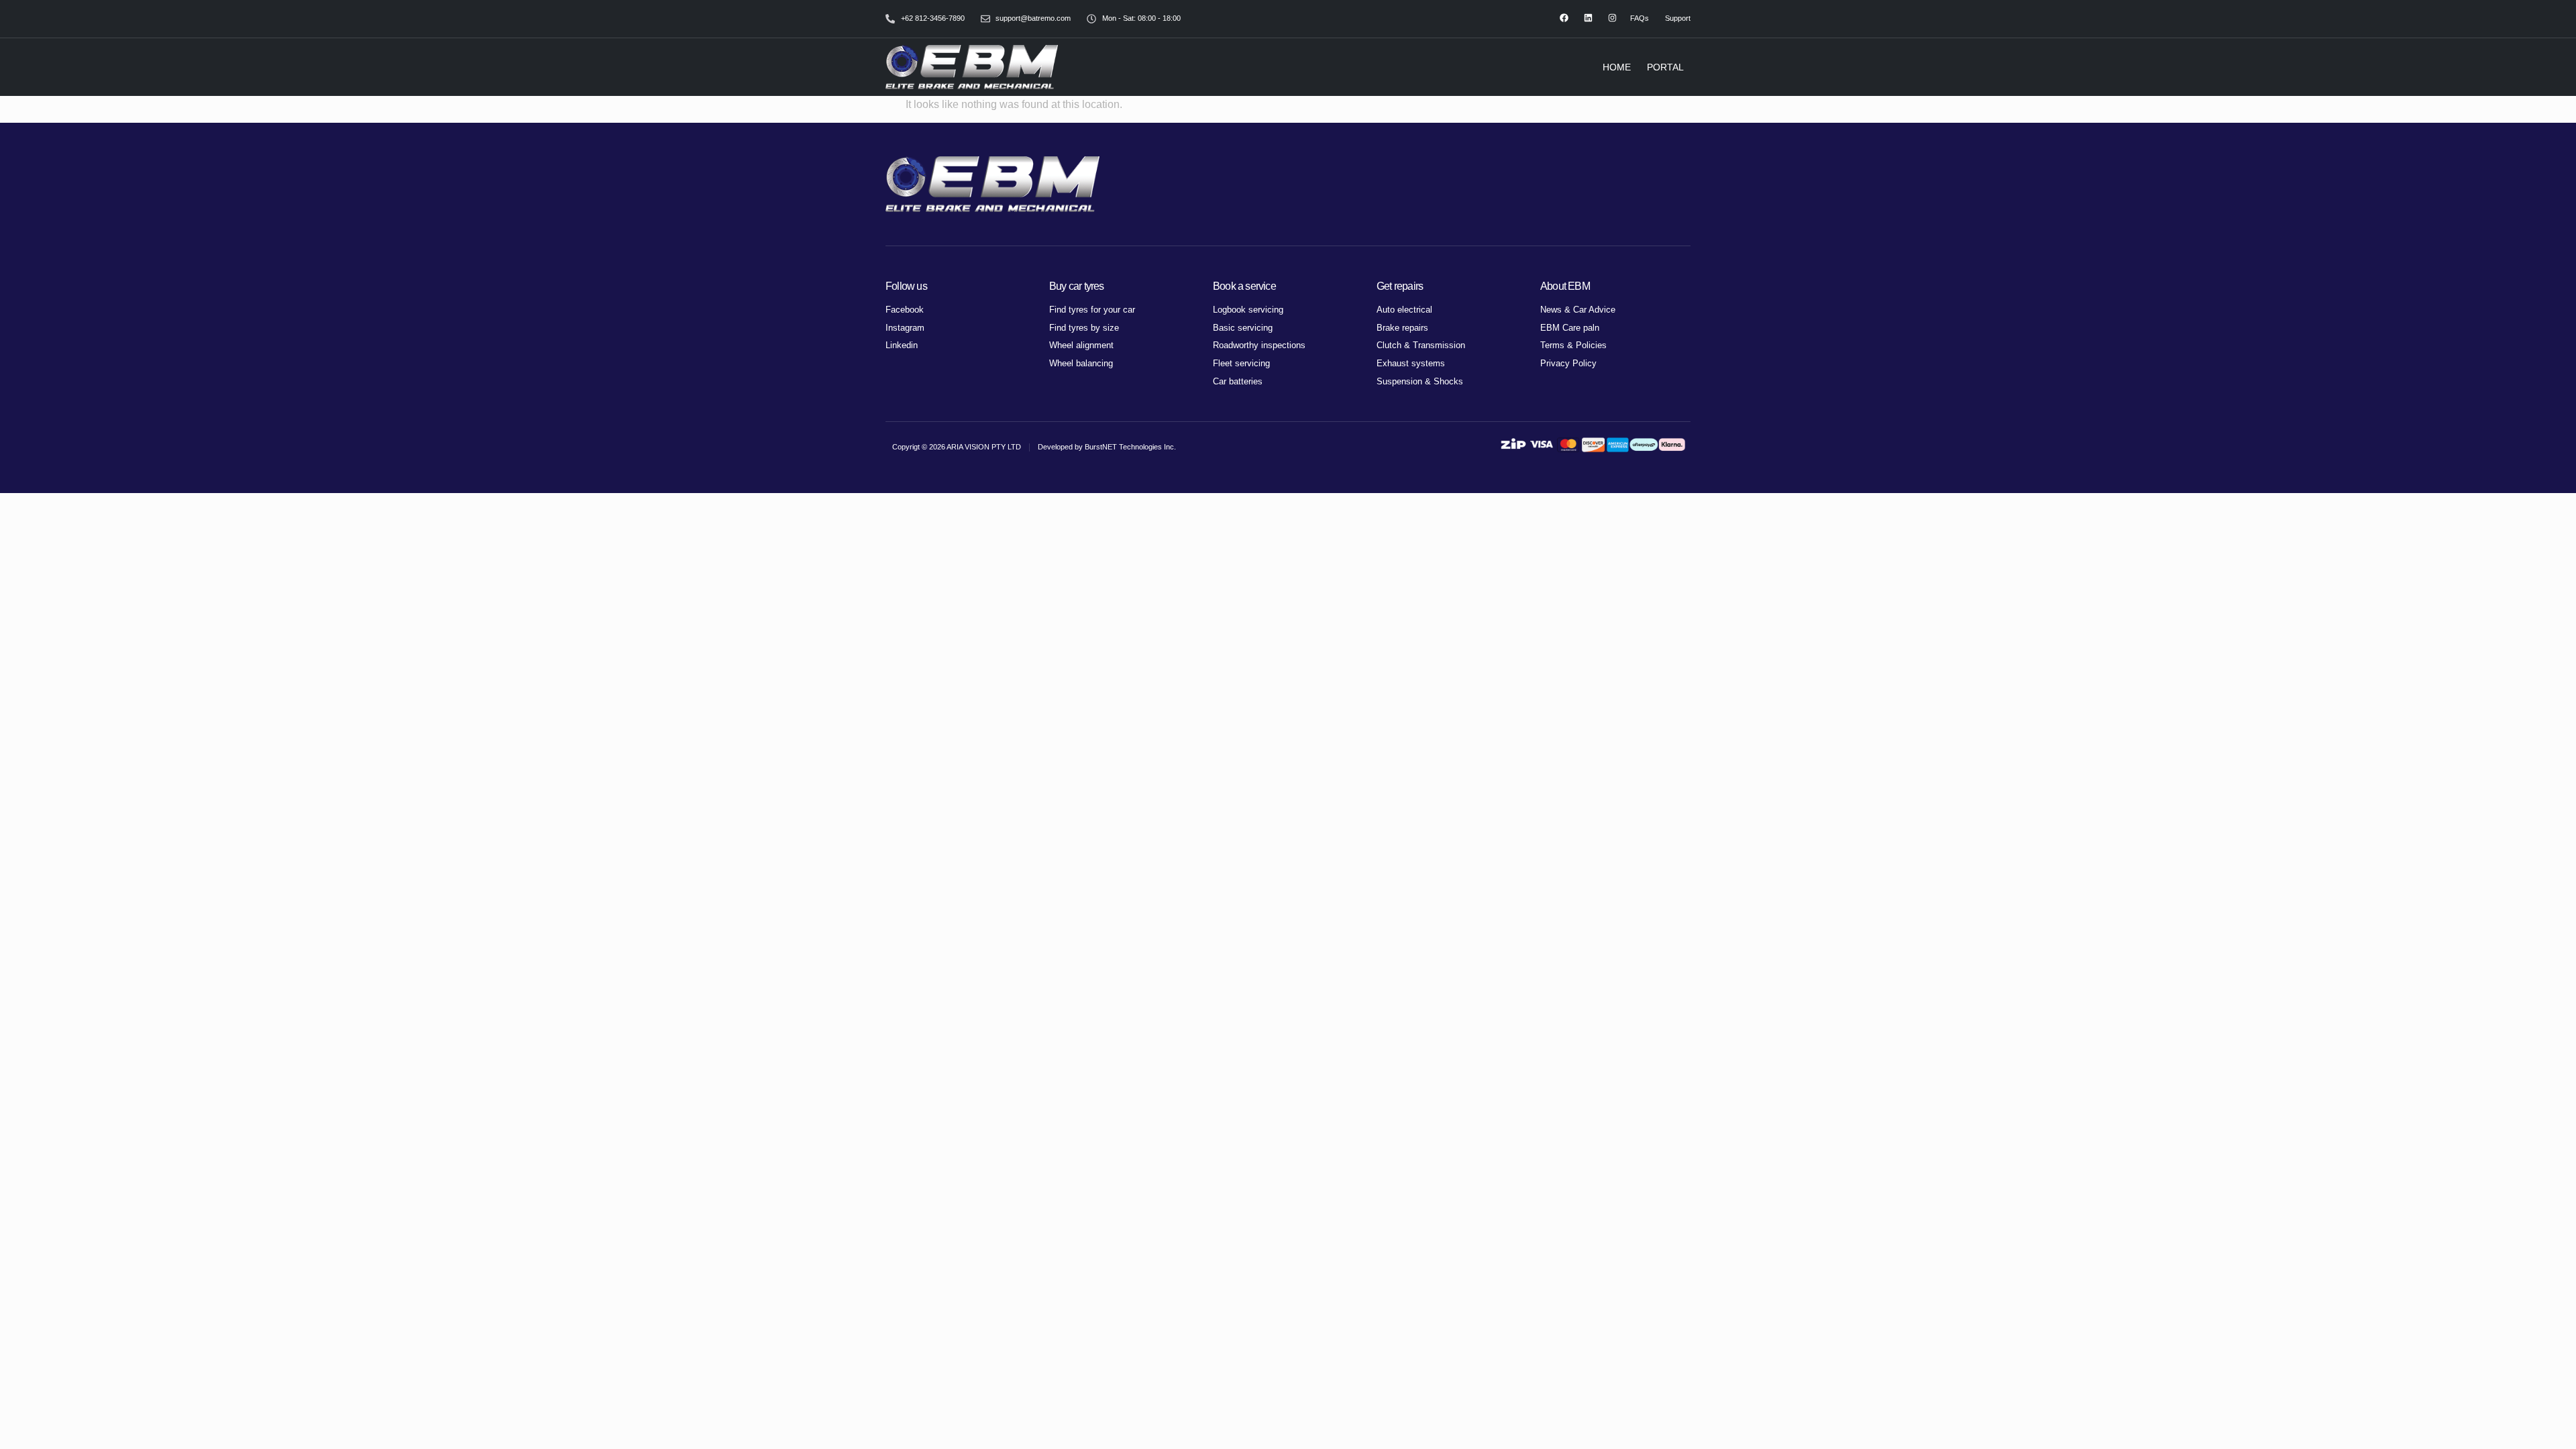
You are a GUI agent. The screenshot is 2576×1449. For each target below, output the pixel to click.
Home (1617, 67)
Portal (1665, 67)
